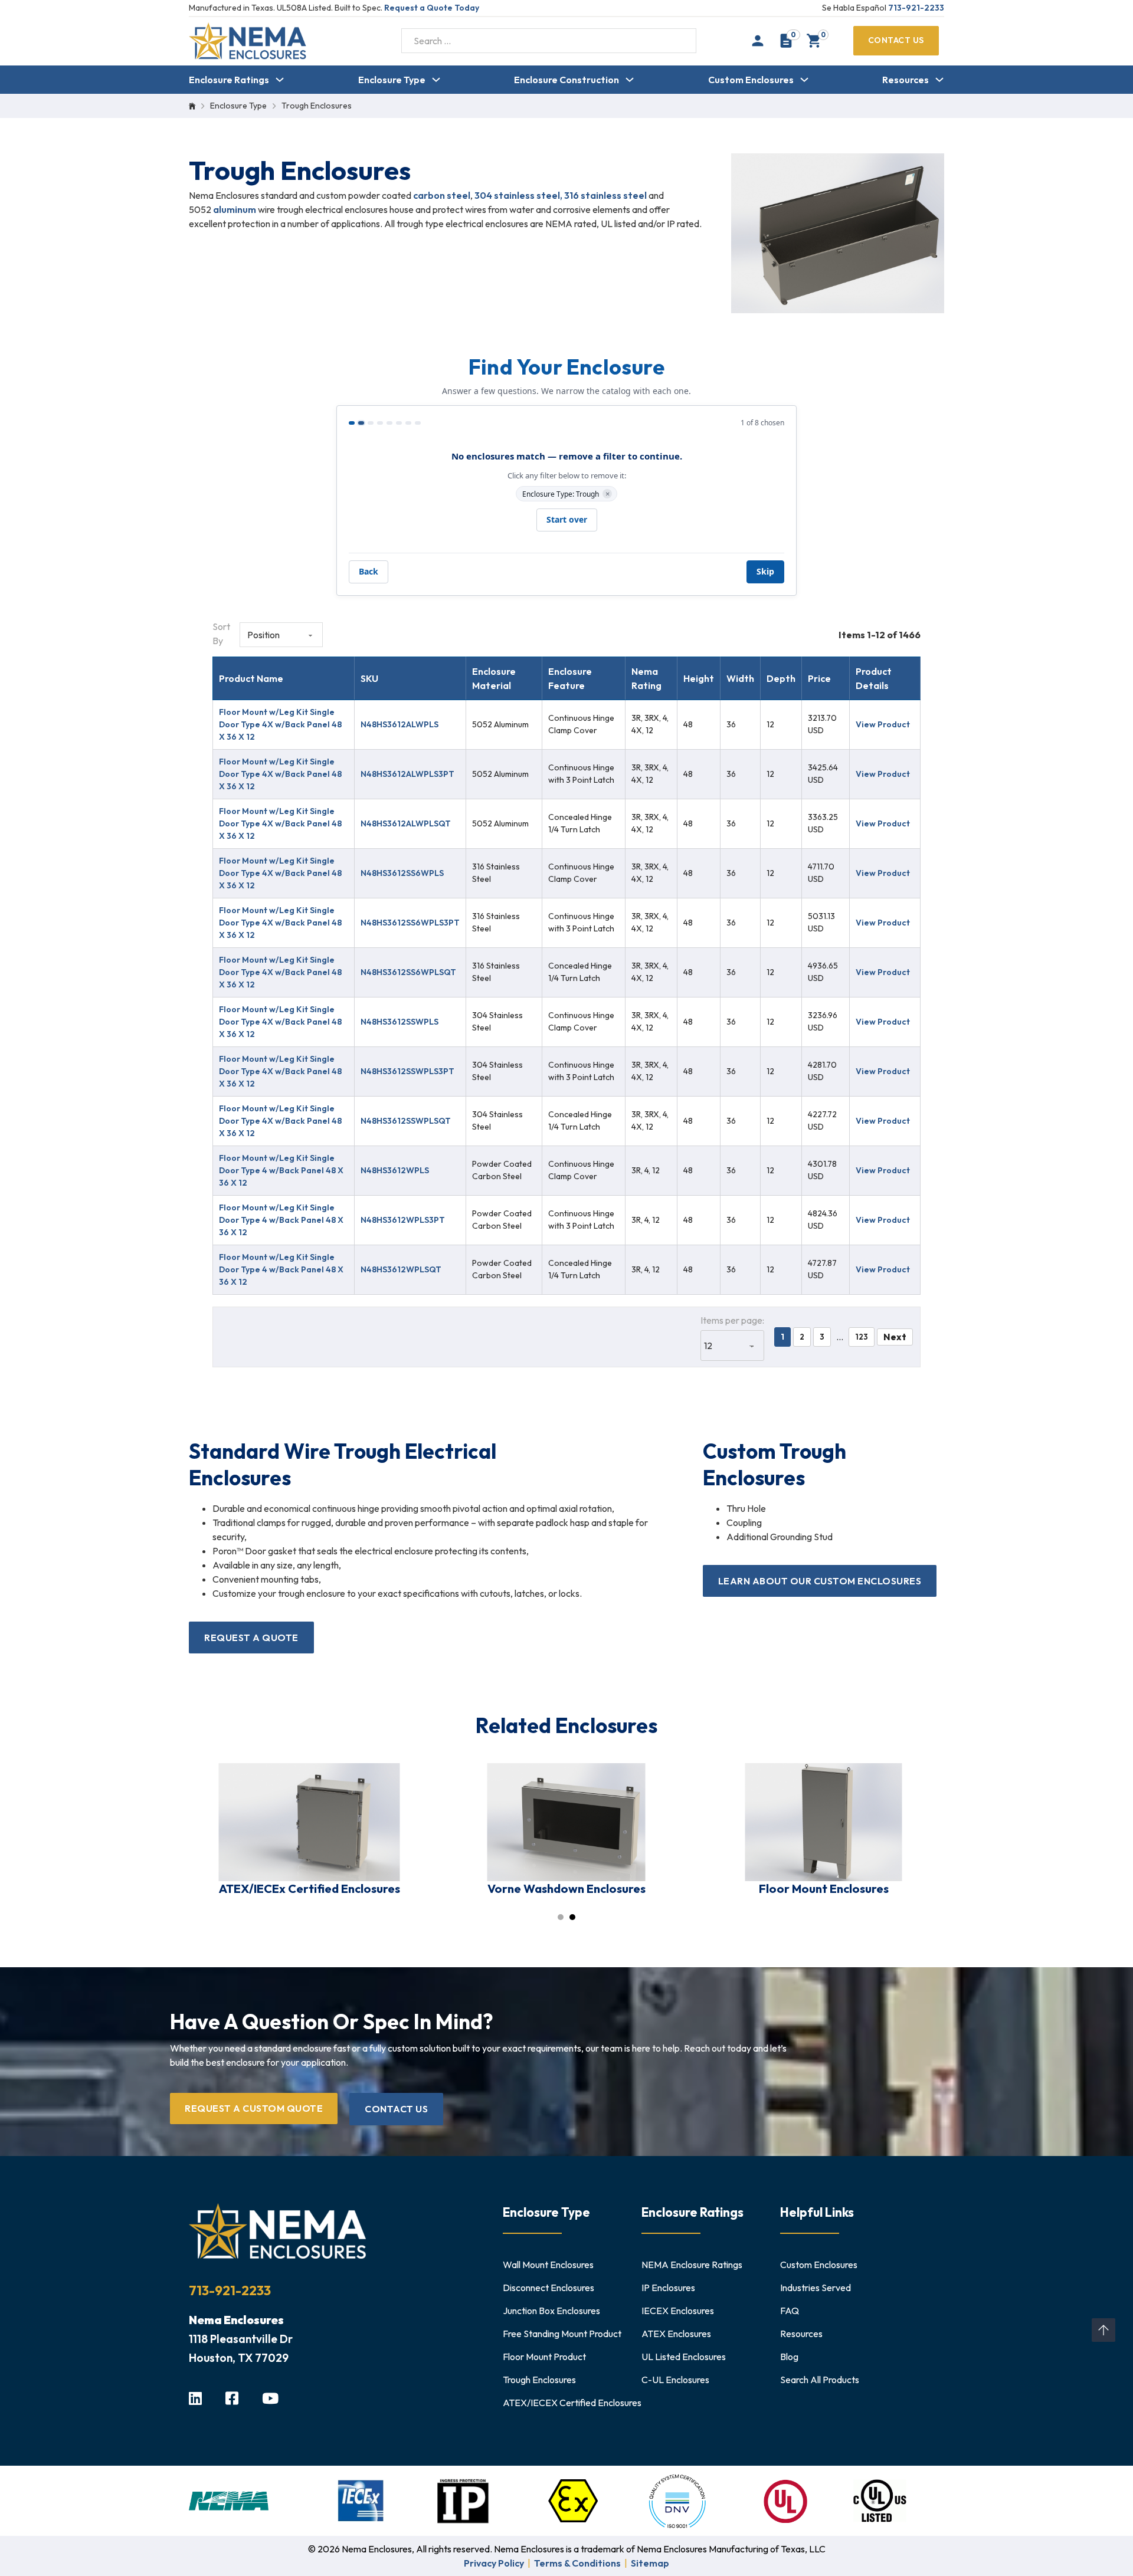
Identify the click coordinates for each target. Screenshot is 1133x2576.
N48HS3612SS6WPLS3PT (410, 923)
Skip (765, 571)
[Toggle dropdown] (280, 80)
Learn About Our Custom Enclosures (820, 1581)
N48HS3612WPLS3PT (403, 1220)
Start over (567, 519)
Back (369, 571)
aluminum (235, 209)
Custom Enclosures (751, 80)
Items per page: (732, 1320)
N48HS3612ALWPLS (400, 724)
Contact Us (896, 40)
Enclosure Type (392, 80)
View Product (883, 724)
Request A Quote (251, 1638)
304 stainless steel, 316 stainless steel (560, 195)
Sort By (221, 634)
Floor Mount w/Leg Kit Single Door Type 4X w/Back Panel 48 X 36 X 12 (280, 724)
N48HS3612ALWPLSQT (406, 823)
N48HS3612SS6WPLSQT (408, 972)
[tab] (561, 1917)
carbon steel (442, 195)
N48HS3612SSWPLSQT (406, 1121)
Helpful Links (817, 2212)
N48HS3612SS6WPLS (402, 873)
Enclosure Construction (566, 80)
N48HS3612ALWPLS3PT (407, 774)
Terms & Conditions (577, 2563)
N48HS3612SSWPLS (400, 1022)
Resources (906, 80)
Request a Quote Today (432, 8)
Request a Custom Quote (254, 2108)
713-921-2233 (916, 8)
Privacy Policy (494, 2563)
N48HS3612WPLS (395, 1170)
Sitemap (650, 2563)
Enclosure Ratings (229, 80)
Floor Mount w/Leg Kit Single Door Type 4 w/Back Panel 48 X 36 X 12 (281, 1170)
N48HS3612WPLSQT (401, 1269)
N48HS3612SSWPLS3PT (407, 1071)
